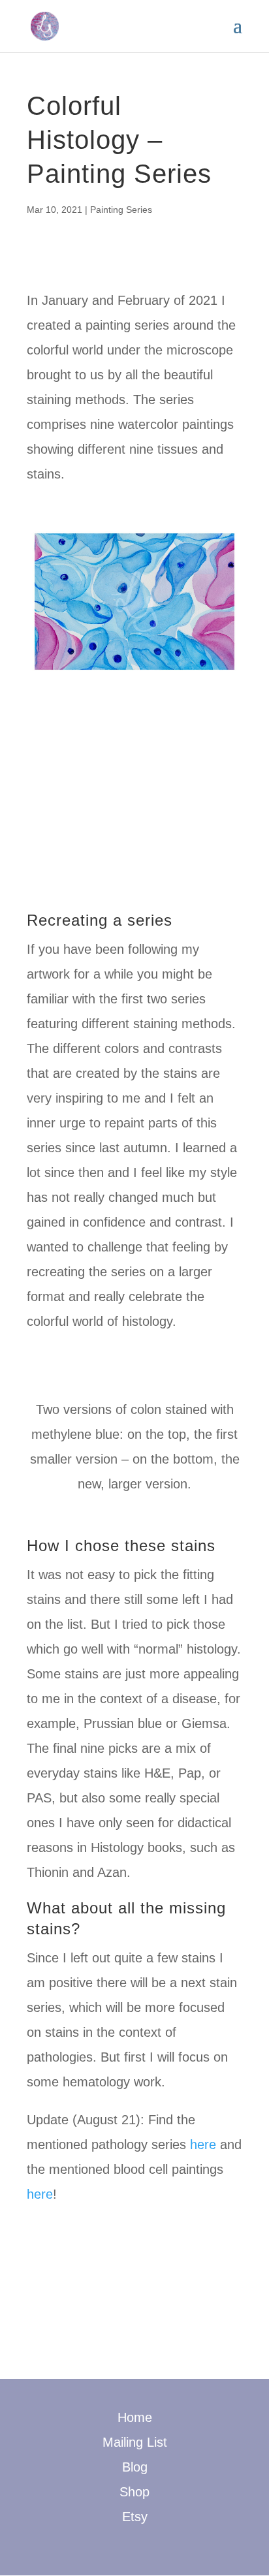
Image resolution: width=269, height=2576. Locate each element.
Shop (134, 2492)
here (203, 2144)
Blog (135, 2467)
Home (135, 2417)
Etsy (135, 2517)
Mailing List (135, 2442)
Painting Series (121, 210)
